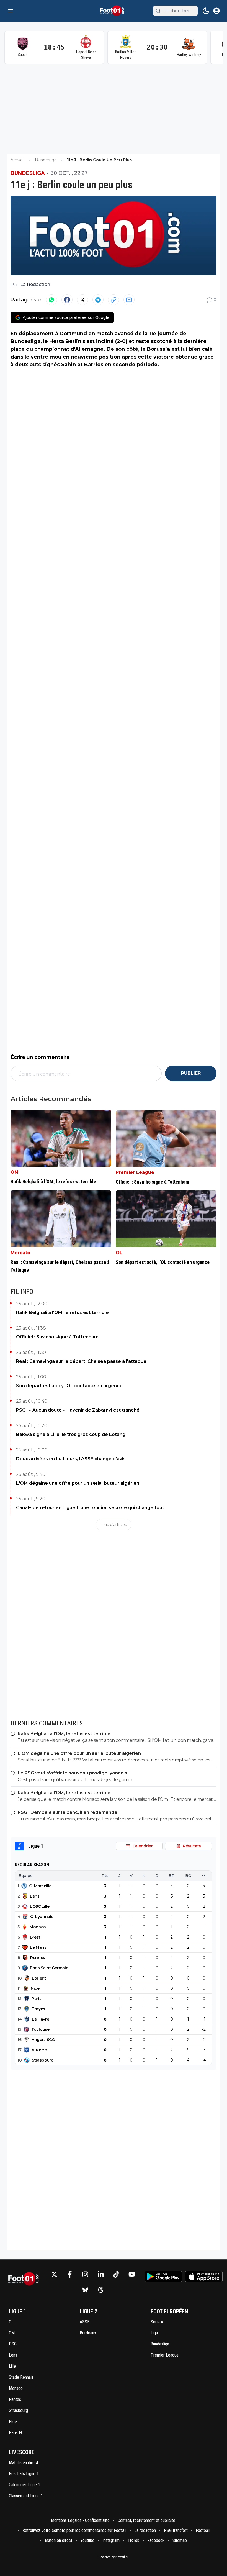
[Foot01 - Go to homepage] (25, 2282)
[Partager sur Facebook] (67, 300)
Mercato (20, 1253)
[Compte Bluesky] (85, 2290)
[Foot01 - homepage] (114, 11)
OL (119, 1253)
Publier (191, 1073)
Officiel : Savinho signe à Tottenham (57, 1337)
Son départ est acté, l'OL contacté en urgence (69, 1386)
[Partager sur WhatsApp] (51, 300)
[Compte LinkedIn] (101, 2274)
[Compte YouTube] (132, 2274)
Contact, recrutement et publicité (147, 2520)
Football (203, 2530)
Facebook (156, 2540)
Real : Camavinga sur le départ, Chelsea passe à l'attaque (81, 1361)
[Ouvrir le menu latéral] (11, 11)
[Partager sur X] (82, 300)
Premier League (135, 1172)
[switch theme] (206, 11)
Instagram (111, 2540)
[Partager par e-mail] (129, 300)
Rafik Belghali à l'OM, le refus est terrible (62, 1313)
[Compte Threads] (101, 2290)
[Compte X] (54, 2274)
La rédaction (145, 2530)
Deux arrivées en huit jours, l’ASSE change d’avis (71, 1459)
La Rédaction (35, 284)
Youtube (87, 2540)
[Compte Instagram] (85, 2274)
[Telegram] (98, 300)
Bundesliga (28, 173)
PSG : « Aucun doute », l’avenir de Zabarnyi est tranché (78, 1410)
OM (15, 1172)
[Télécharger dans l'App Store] (204, 2277)
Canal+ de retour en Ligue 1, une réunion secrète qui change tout (90, 1508)
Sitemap (180, 2540)
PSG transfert (176, 2530)
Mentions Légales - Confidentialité (80, 2520)
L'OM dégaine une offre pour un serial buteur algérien (78, 1483)
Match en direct (59, 2540)
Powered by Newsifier (114, 2557)
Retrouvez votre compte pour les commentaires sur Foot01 (74, 2530)
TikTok (133, 2540)
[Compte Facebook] (70, 2274)
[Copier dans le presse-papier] (114, 300)
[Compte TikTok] (116, 2274)
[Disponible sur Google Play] (163, 2277)
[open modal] (216, 11)
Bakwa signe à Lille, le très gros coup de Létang (71, 1434)
